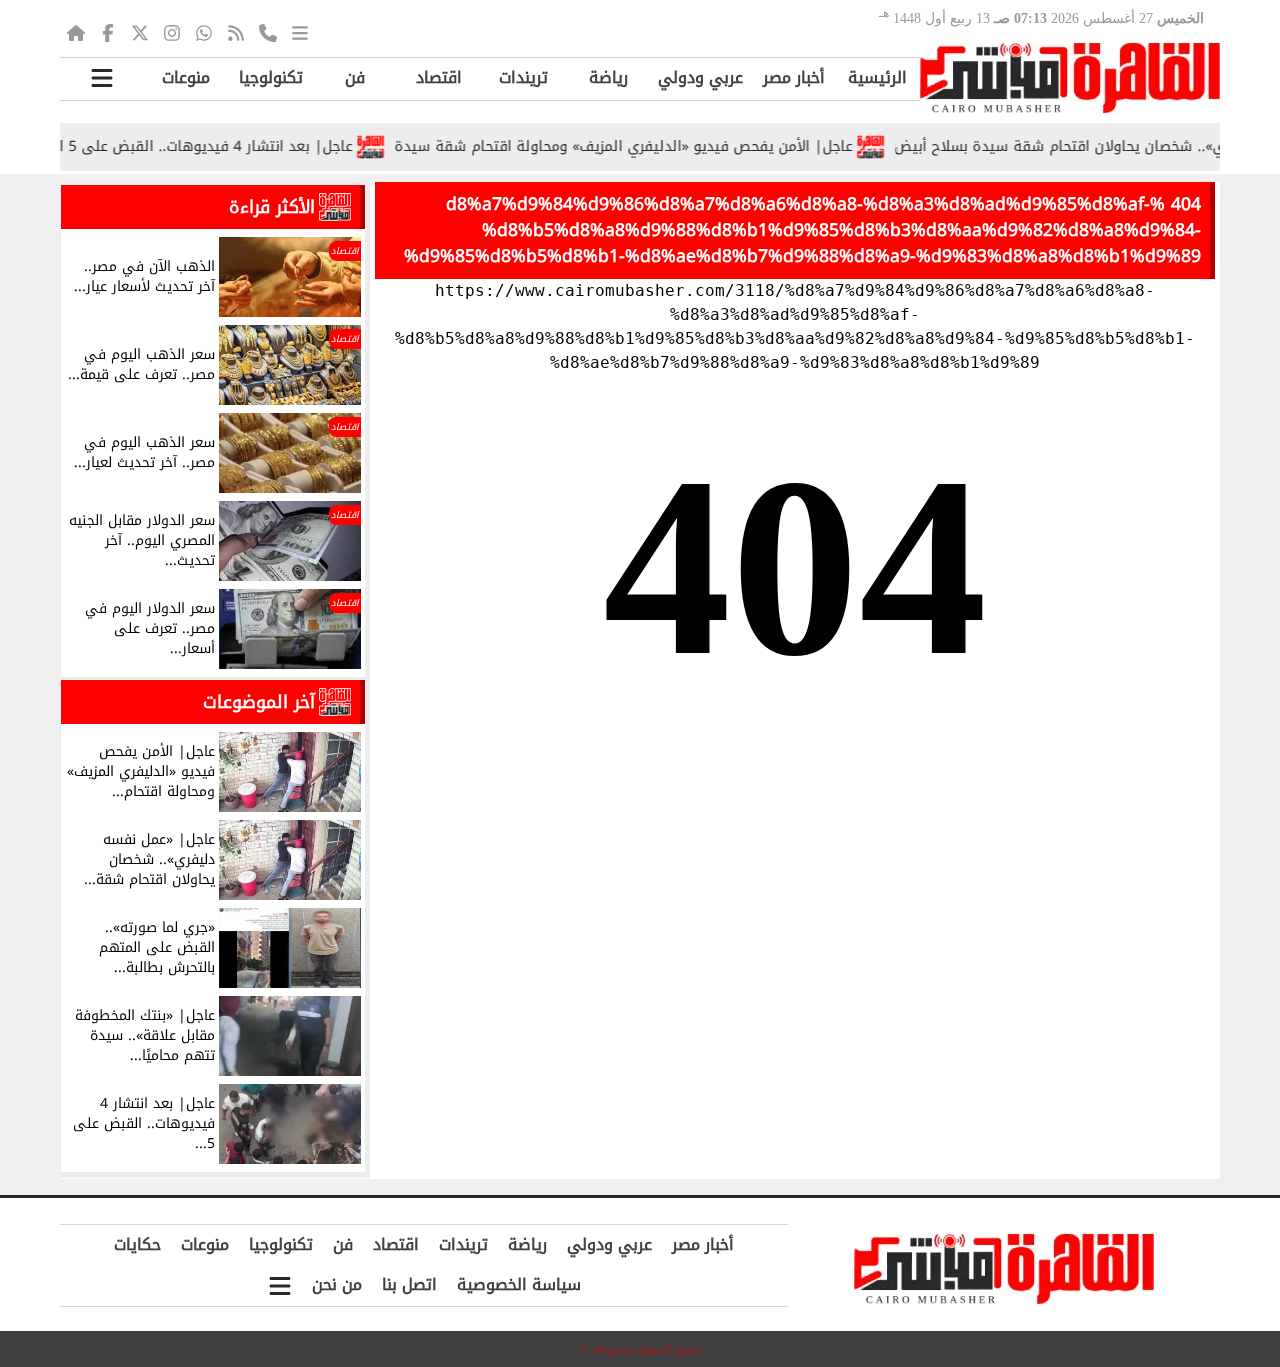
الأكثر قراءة (272, 207)
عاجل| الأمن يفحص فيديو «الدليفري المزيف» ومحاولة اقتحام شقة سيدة (649, 146)
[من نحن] (268, 32)
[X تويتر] (140, 32)
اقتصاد (439, 77)
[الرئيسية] (76, 32)
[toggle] (102, 78)
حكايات (137, 1244)
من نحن (337, 1284)
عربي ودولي (700, 77)
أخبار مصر (794, 77)
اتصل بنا (409, 1284)
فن (355, 77)
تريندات (523, 77)
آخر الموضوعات (259, 702)
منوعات (186, 77)
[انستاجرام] (172, 32)
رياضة (608, 77)
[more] (300, 32)
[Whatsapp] (204, 32)
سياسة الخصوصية (519, 1284)
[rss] (236, 32)
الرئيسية (877, 77)
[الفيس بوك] (108, 32)
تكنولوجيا (271, 77)
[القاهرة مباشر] (1070, 78)
